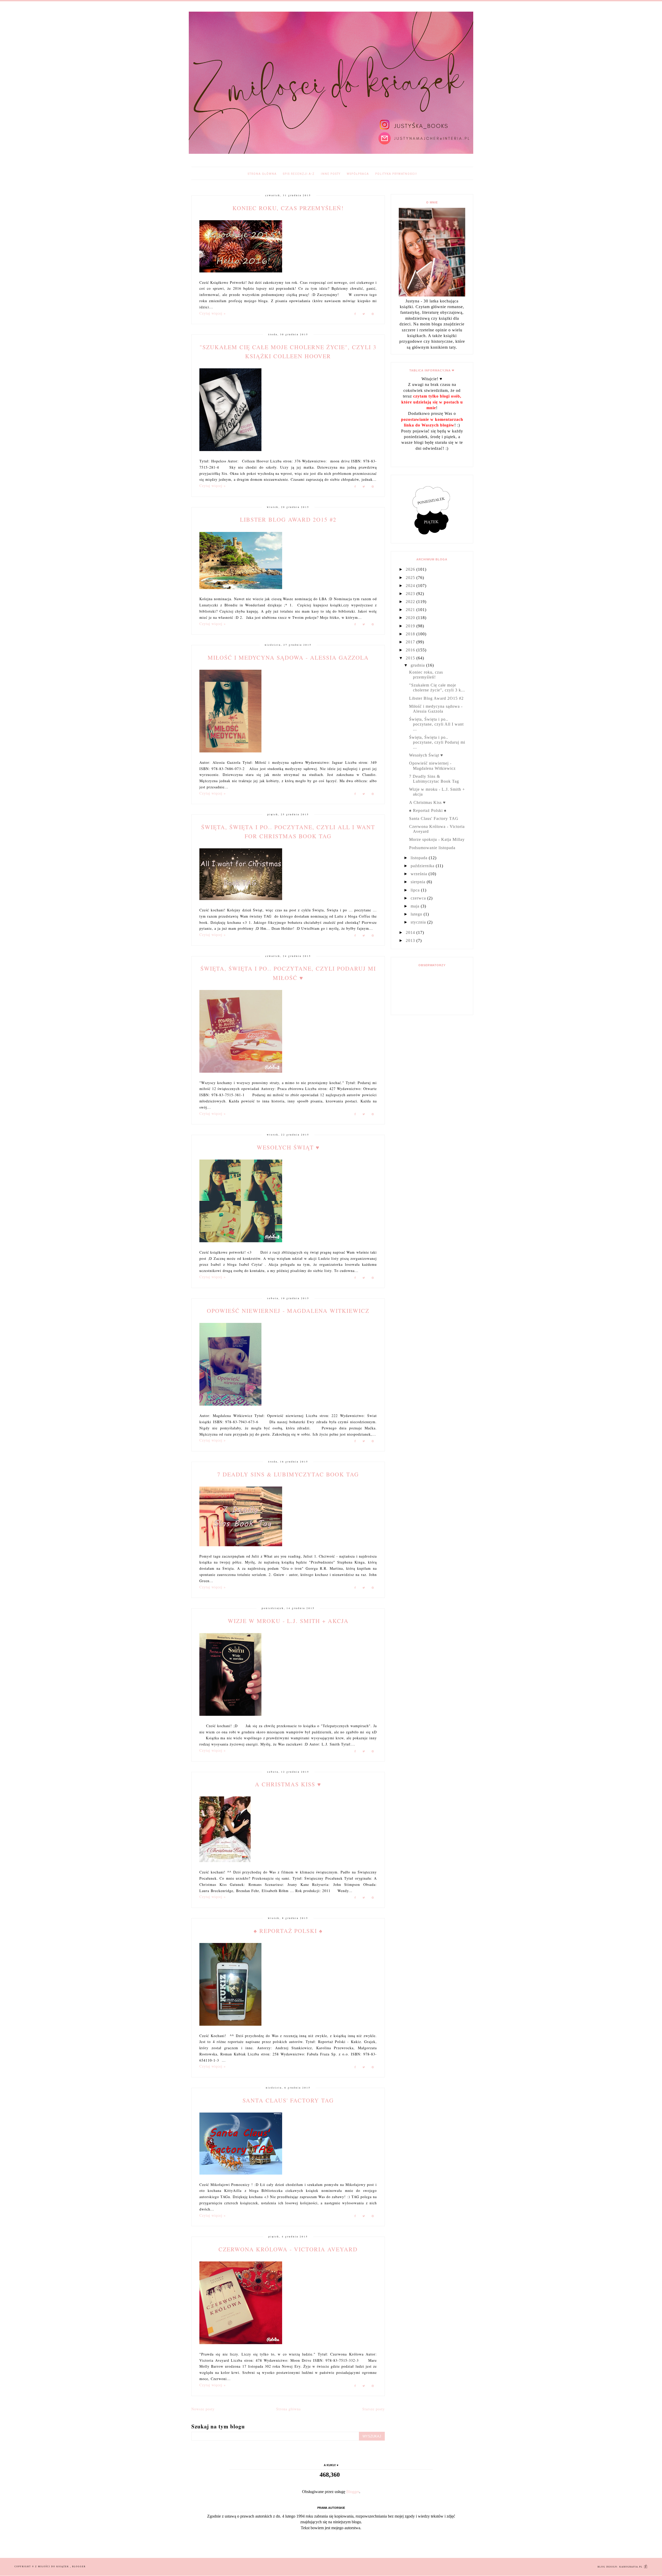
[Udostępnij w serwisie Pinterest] (373, 315)
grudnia (418, 665)
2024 (411, 586)
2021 (411, 610)
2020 (411, 618)
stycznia (419, 922)
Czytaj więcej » (213, 313)
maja (416, 906)
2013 (411, 940)
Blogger (353, 2492)
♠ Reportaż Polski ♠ (288, 1931)
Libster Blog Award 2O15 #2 (288, 519)
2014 (411, 932)
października (423, 866)
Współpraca (358, 174)
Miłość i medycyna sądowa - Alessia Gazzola (288, 657)
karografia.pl (631, 2567)
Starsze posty (374, 2409)
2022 (411, 602)
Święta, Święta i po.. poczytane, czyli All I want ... (436, 724)
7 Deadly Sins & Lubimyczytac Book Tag (288, 1474)
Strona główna (262, 174)
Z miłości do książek (53, 2567)
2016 (411, 650)
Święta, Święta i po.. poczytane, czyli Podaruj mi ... (437, 742)
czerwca (419, 898)
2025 (411, 578)
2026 (411, 569)
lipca (416, 890)
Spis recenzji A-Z (299, 174)
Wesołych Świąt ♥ (288, 1147)
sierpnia (419, 882)
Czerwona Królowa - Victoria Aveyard (288, 2249)
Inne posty (331, 174)
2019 (411, 626)
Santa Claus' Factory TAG (288, 2100)
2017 (411, 642)
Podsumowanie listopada (432, 848)
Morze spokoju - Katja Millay (437, 839)
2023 (411, 594)
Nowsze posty (203, 2409)
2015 (411, 658)
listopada (420, 858)
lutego (417, 914)
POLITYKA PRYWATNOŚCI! (396, 174)
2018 (411, 634)
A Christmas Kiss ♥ (288, 1784)
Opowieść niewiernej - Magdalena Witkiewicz (288, 1311)
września (420, 874)
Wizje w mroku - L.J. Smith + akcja (288, 1621)
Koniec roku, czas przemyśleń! (288, 208)
